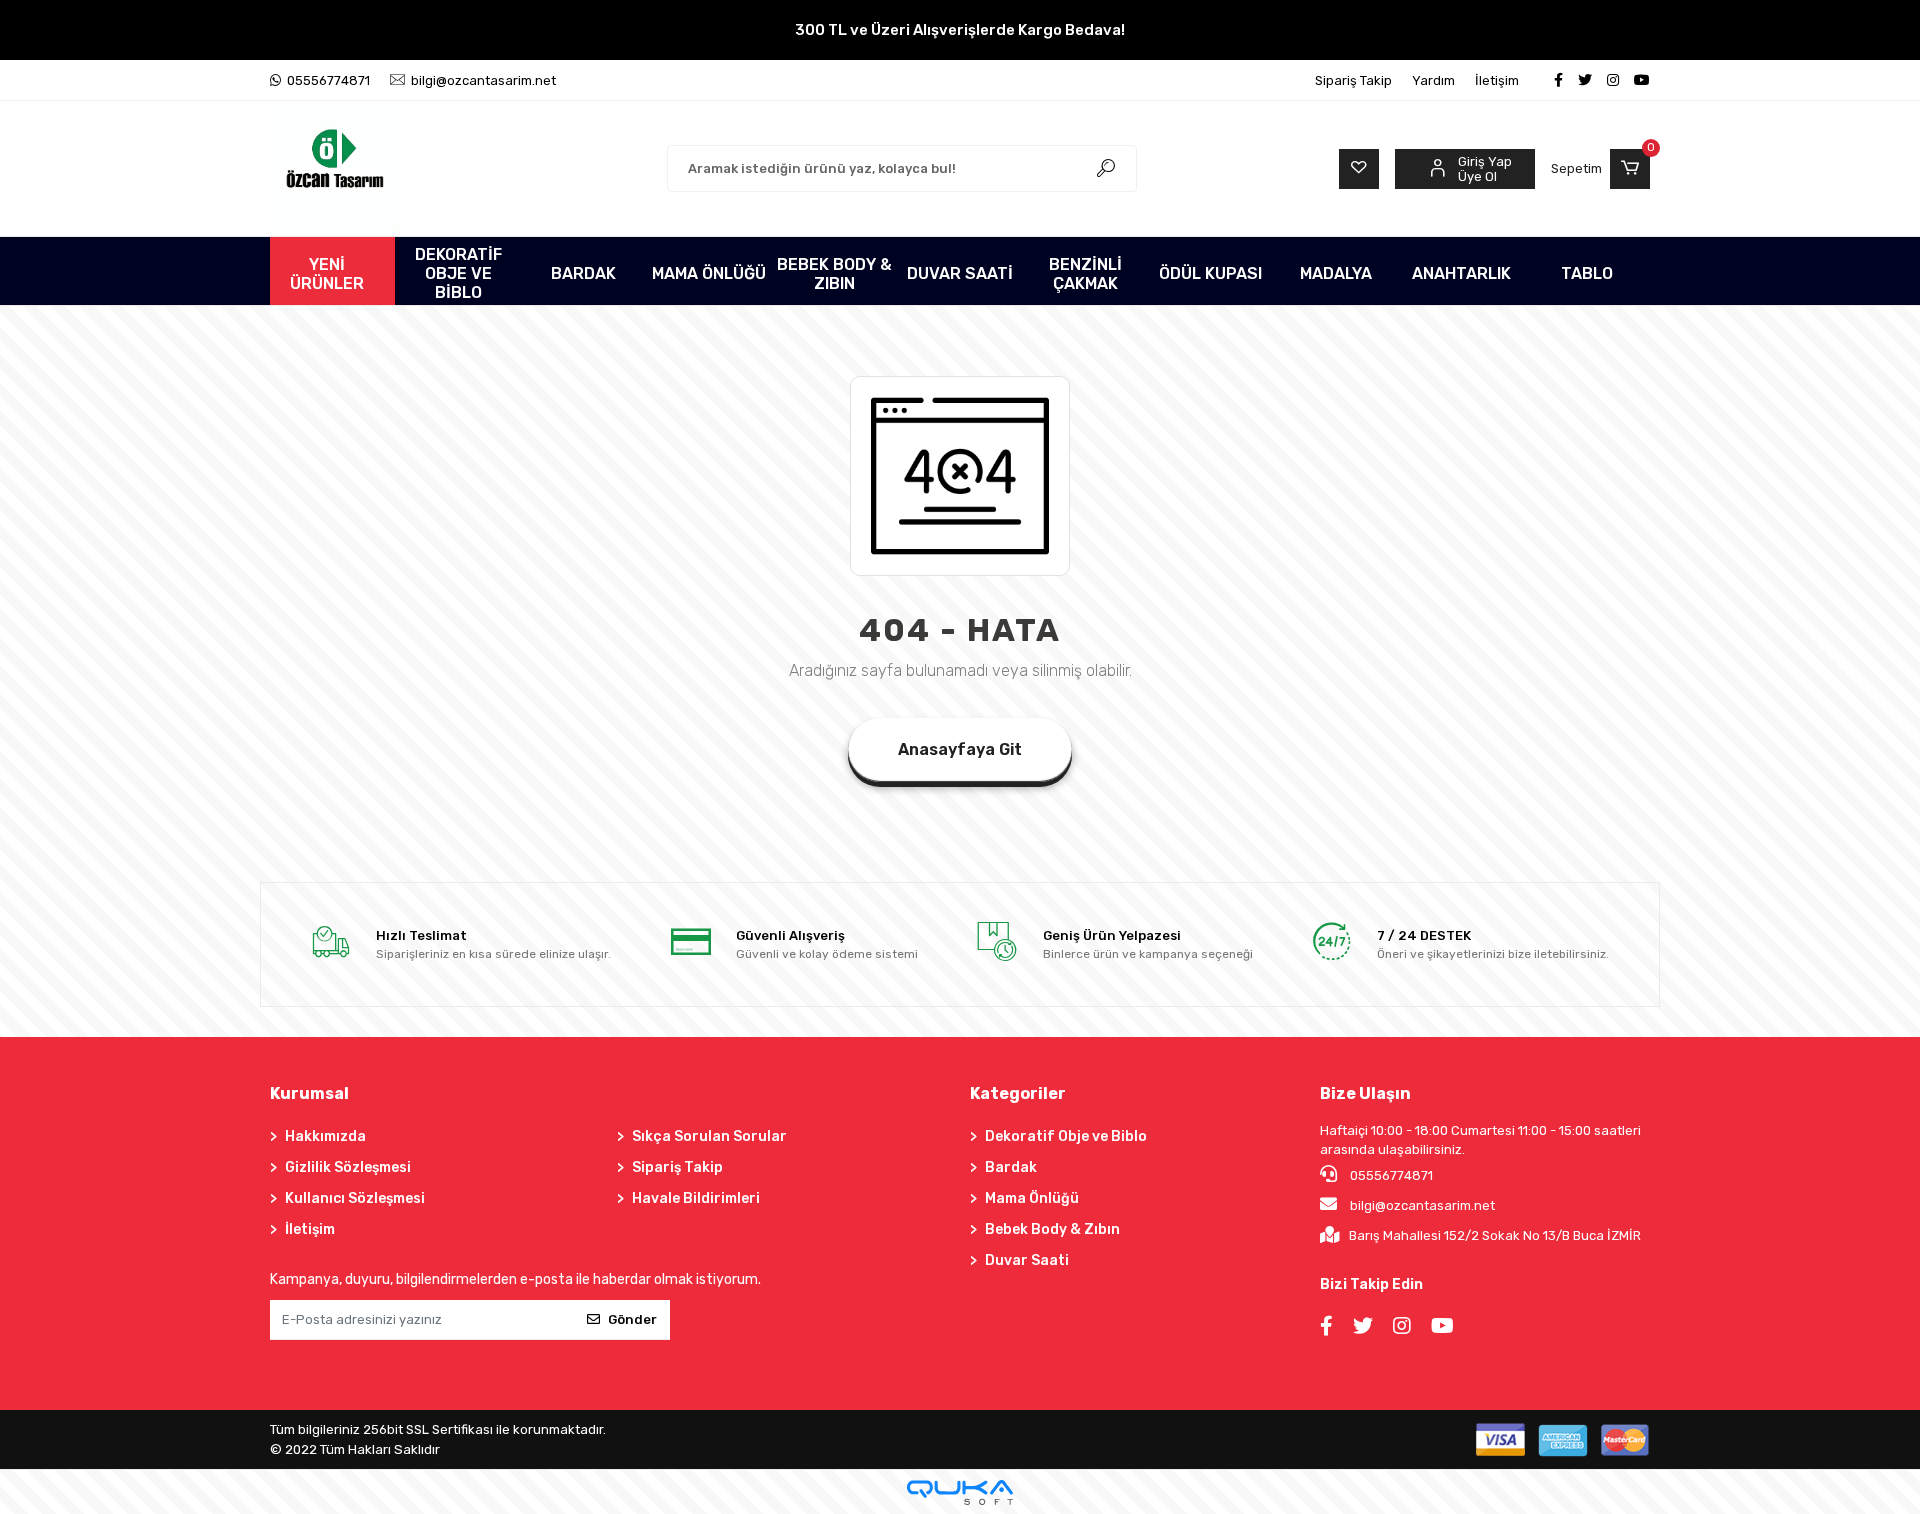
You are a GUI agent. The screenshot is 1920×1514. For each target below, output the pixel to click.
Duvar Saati (1027, 1260)
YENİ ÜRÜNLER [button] (327, 274)
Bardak (1011, 1167)
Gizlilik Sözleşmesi (348, 1167)
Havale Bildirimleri (696, 1198)
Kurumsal (309, 1093)
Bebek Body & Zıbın (1052, 1229)
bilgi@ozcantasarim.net (1422, 1205)
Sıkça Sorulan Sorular (709, 1136)
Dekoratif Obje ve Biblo (1066, 1136)
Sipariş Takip (1353, 80)
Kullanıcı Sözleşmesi (355, 1198)
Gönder (632, 1319)
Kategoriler (1018, 1093)
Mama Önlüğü (1032, 1198)
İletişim (1497, 80)
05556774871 (1390, 1175)
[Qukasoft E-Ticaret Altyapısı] (960, 1492)
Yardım (1433, 80)
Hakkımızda (325, 1136)
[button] (1600, 169)
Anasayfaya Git (960, 749)
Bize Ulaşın (1365, 1093)
